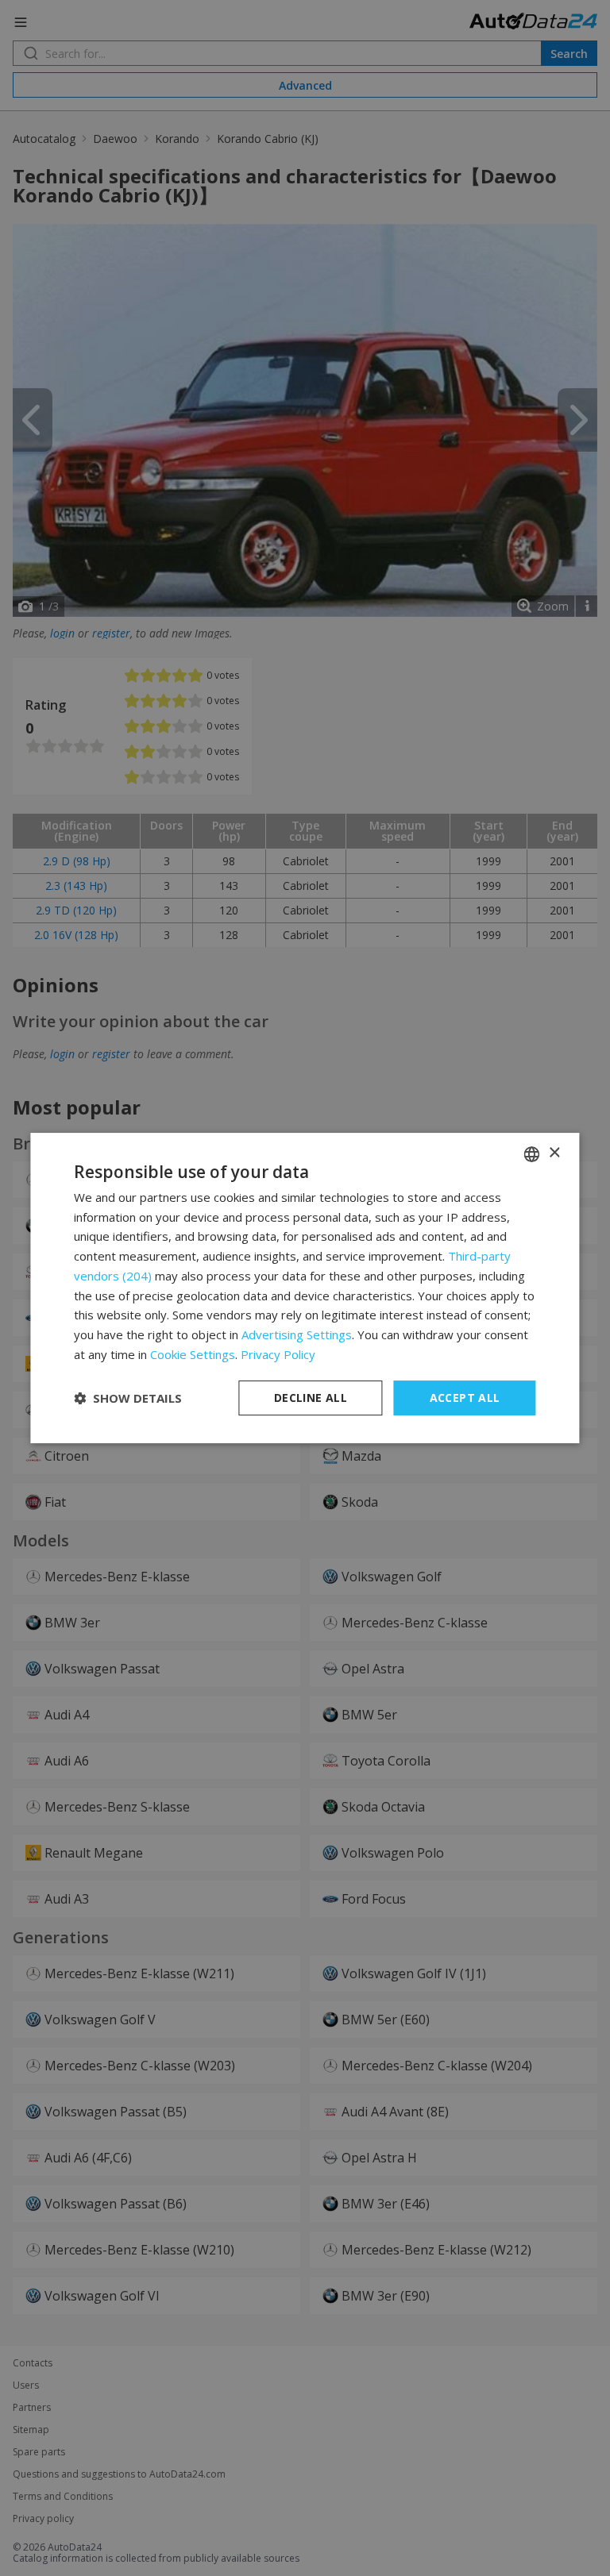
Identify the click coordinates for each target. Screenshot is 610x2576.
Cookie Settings (193, 1354)
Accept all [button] (465, 1398)
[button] (128, 1398)
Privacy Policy (278, 1354)
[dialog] (305, 1288)
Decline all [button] (311, 1398)
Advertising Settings (297, 1334)
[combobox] (532, 1154)
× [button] (554, 1153)
